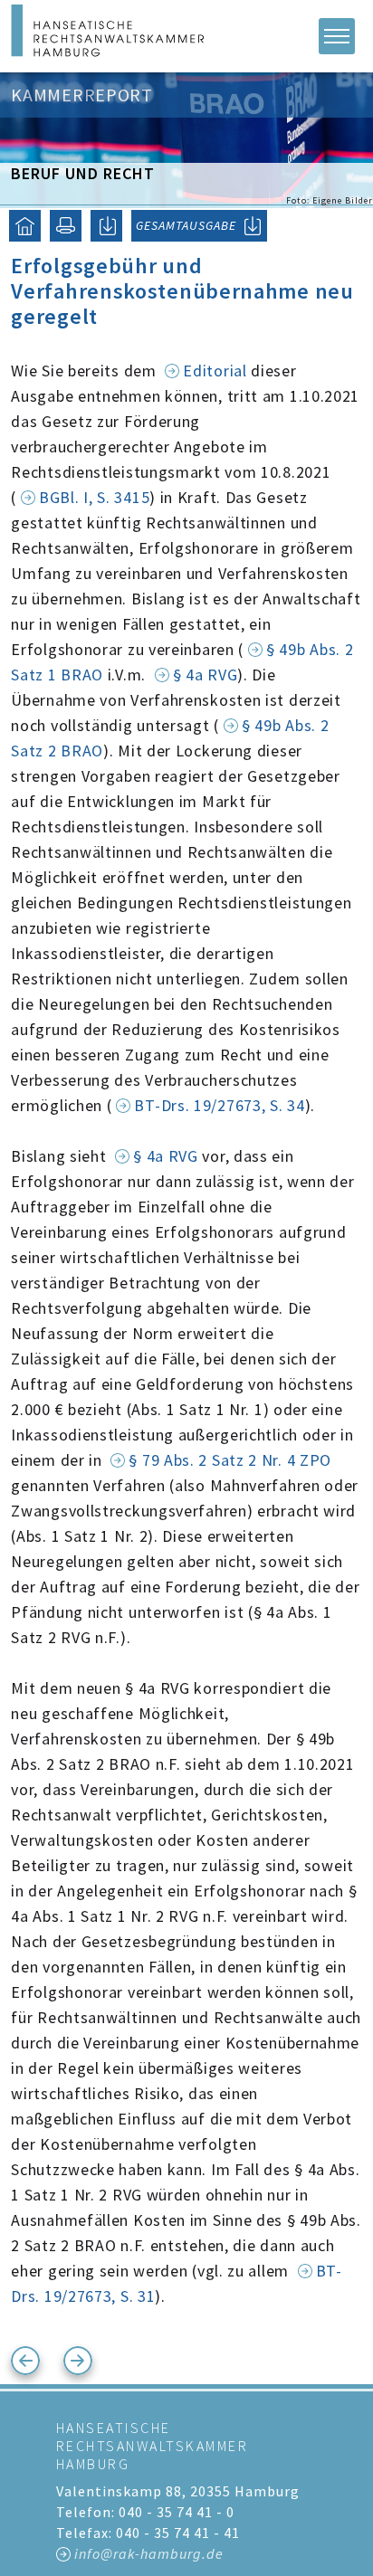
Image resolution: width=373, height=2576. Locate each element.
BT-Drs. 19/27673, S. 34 (219, 1105)
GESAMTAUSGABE (186, 225)
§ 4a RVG (206, 675)
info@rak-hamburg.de (149, 2553)
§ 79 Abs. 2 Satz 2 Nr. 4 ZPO (230, 1460)
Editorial (215, 371)
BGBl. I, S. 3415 (94, 497)
